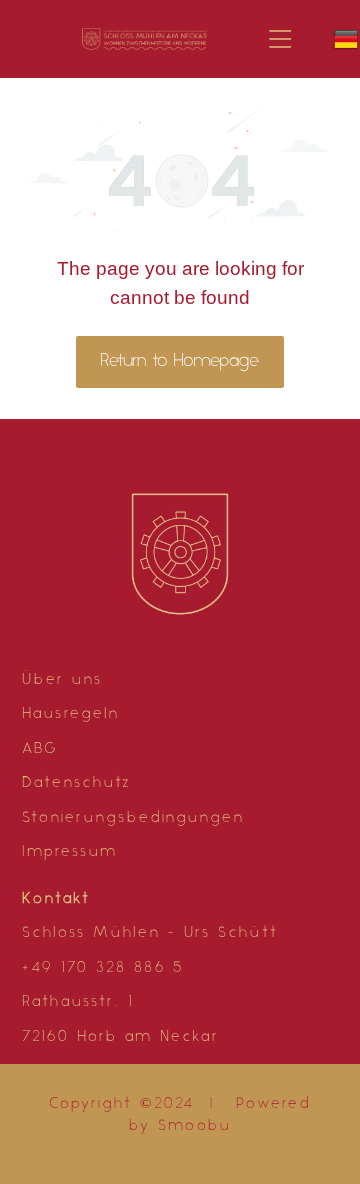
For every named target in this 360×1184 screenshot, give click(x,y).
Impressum (70, 852)
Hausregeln (71, 714)
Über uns (62, 680)
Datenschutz (77, 783)
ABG (40, 749)
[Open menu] (280, 39)
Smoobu (195, 1126)
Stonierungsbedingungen (133, 818)
